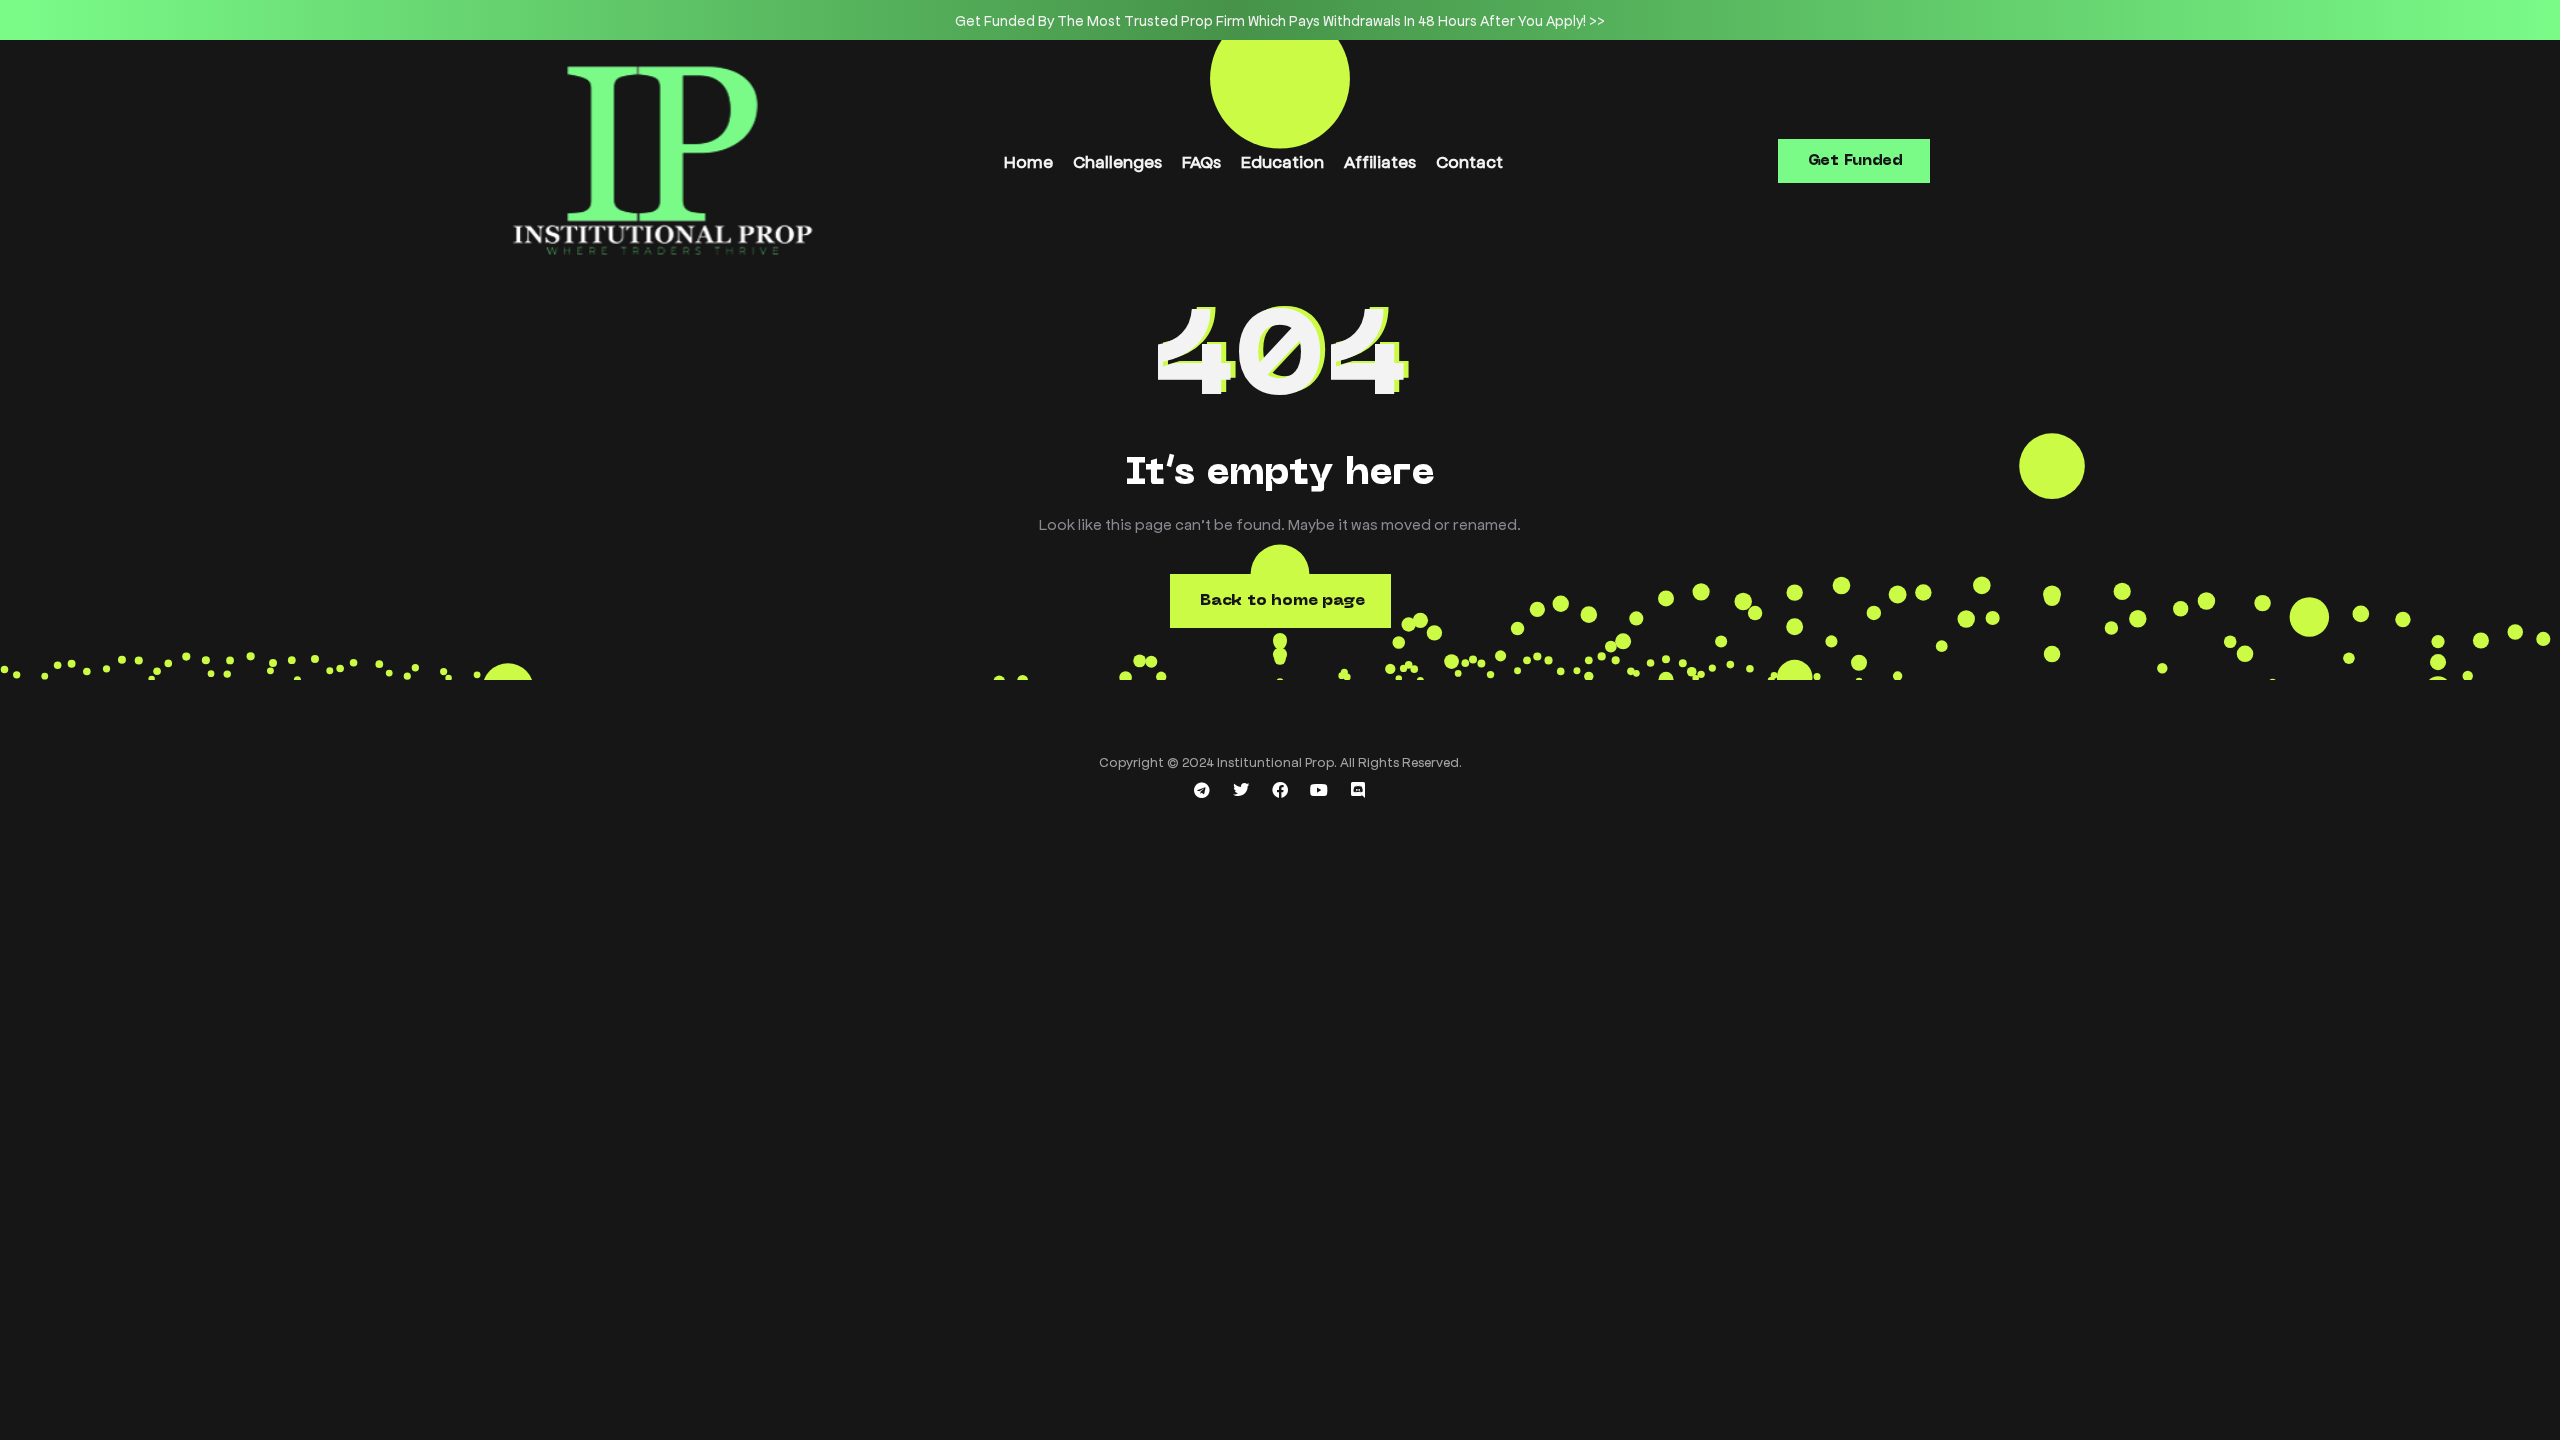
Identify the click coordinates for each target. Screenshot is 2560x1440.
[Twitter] (1241, 790)
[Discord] (1358, 790)
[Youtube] (1319, 790)
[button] (1854, 161)
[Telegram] (1202, 790)
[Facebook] (1280, 790)
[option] (1280, 20)
